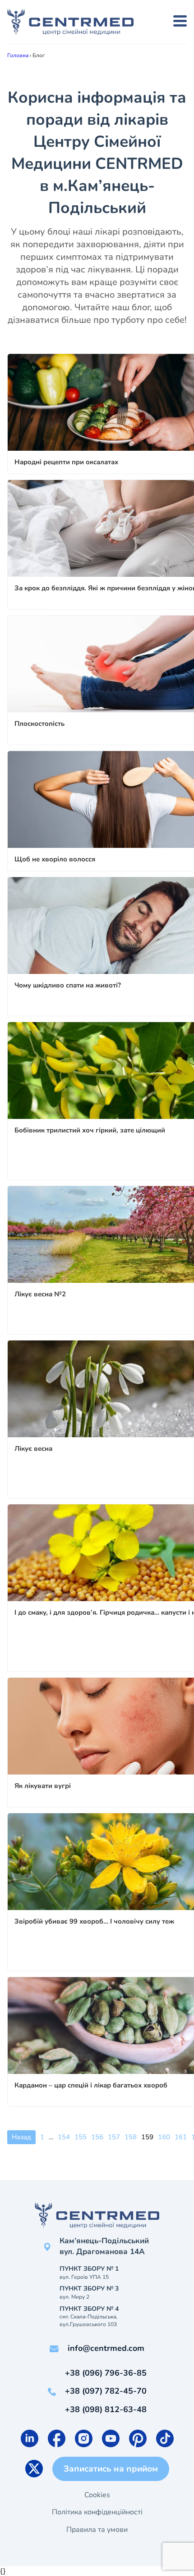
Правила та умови (97, 2530)
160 (164, 2137)
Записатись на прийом (111, 2469)
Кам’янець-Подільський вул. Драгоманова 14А (104, 2246)
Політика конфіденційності (97, 2512)
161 (181, 2137)
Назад (21, 2137)
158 (131, 2137)
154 (64, 2137)
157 (114, 2137)
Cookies (97, 2495)
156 (97, 2137)
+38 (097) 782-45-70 (106, 2391)
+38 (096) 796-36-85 (106, 2373)
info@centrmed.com (106, 2348)
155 (81, 2137)
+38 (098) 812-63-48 (106, 2409)
